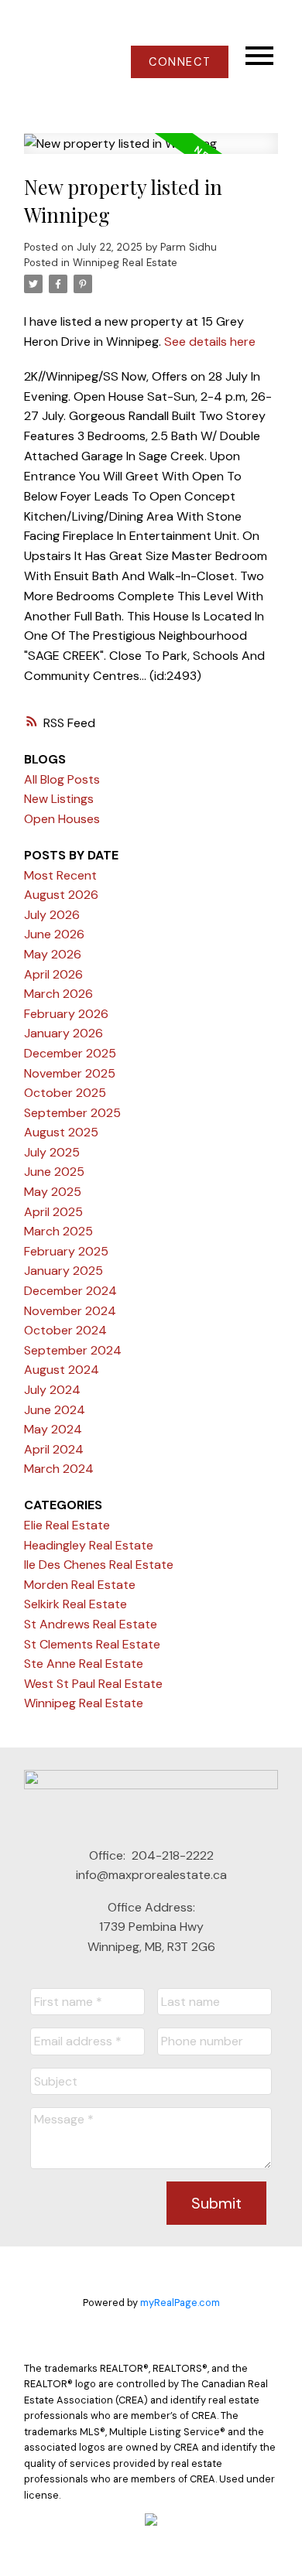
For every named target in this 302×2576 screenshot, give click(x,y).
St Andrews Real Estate (91, 1624)
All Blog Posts (62, 779)
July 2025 (52, 1152)
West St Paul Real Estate (93, 1684)
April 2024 (54, 1449)
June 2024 (55, 1410)
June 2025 (54, 1172)
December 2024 (70, 1291)
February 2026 (66, 1014)
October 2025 (65, 1093)
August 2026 (61, 895)
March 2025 (58, 1231)
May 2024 (53, 1429)
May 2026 (53, 954)
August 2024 (62, 1370)
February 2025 (66, 1251)
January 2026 (63, 1033)
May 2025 (53, 1192)
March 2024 (59, 1469)
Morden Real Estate (80, 1585)
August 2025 (61, 1132)
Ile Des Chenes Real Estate (99, 1565)
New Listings (59, 799)
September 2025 (72, 1113)
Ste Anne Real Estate (84, 1664)
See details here (210, 342)
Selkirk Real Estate (75, 1604)
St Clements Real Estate (92, 1644)
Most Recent (60, 875)
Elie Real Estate (67, 1525)
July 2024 (52, 1390)
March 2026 (58, 994)
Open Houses (62, 819)
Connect (180, 62)
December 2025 (70, 1053)
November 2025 (70, 1073)
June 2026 (54, 934)
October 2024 (65, 1330)
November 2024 (70, 1311)
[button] (179, 62)
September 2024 (73, 1350)
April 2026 (53, 974)
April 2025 (53, 1212)
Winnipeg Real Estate (125, 263)
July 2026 (52, 915)
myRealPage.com (180, 2303)
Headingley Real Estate (89, 1545)
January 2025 (63, 1271)
